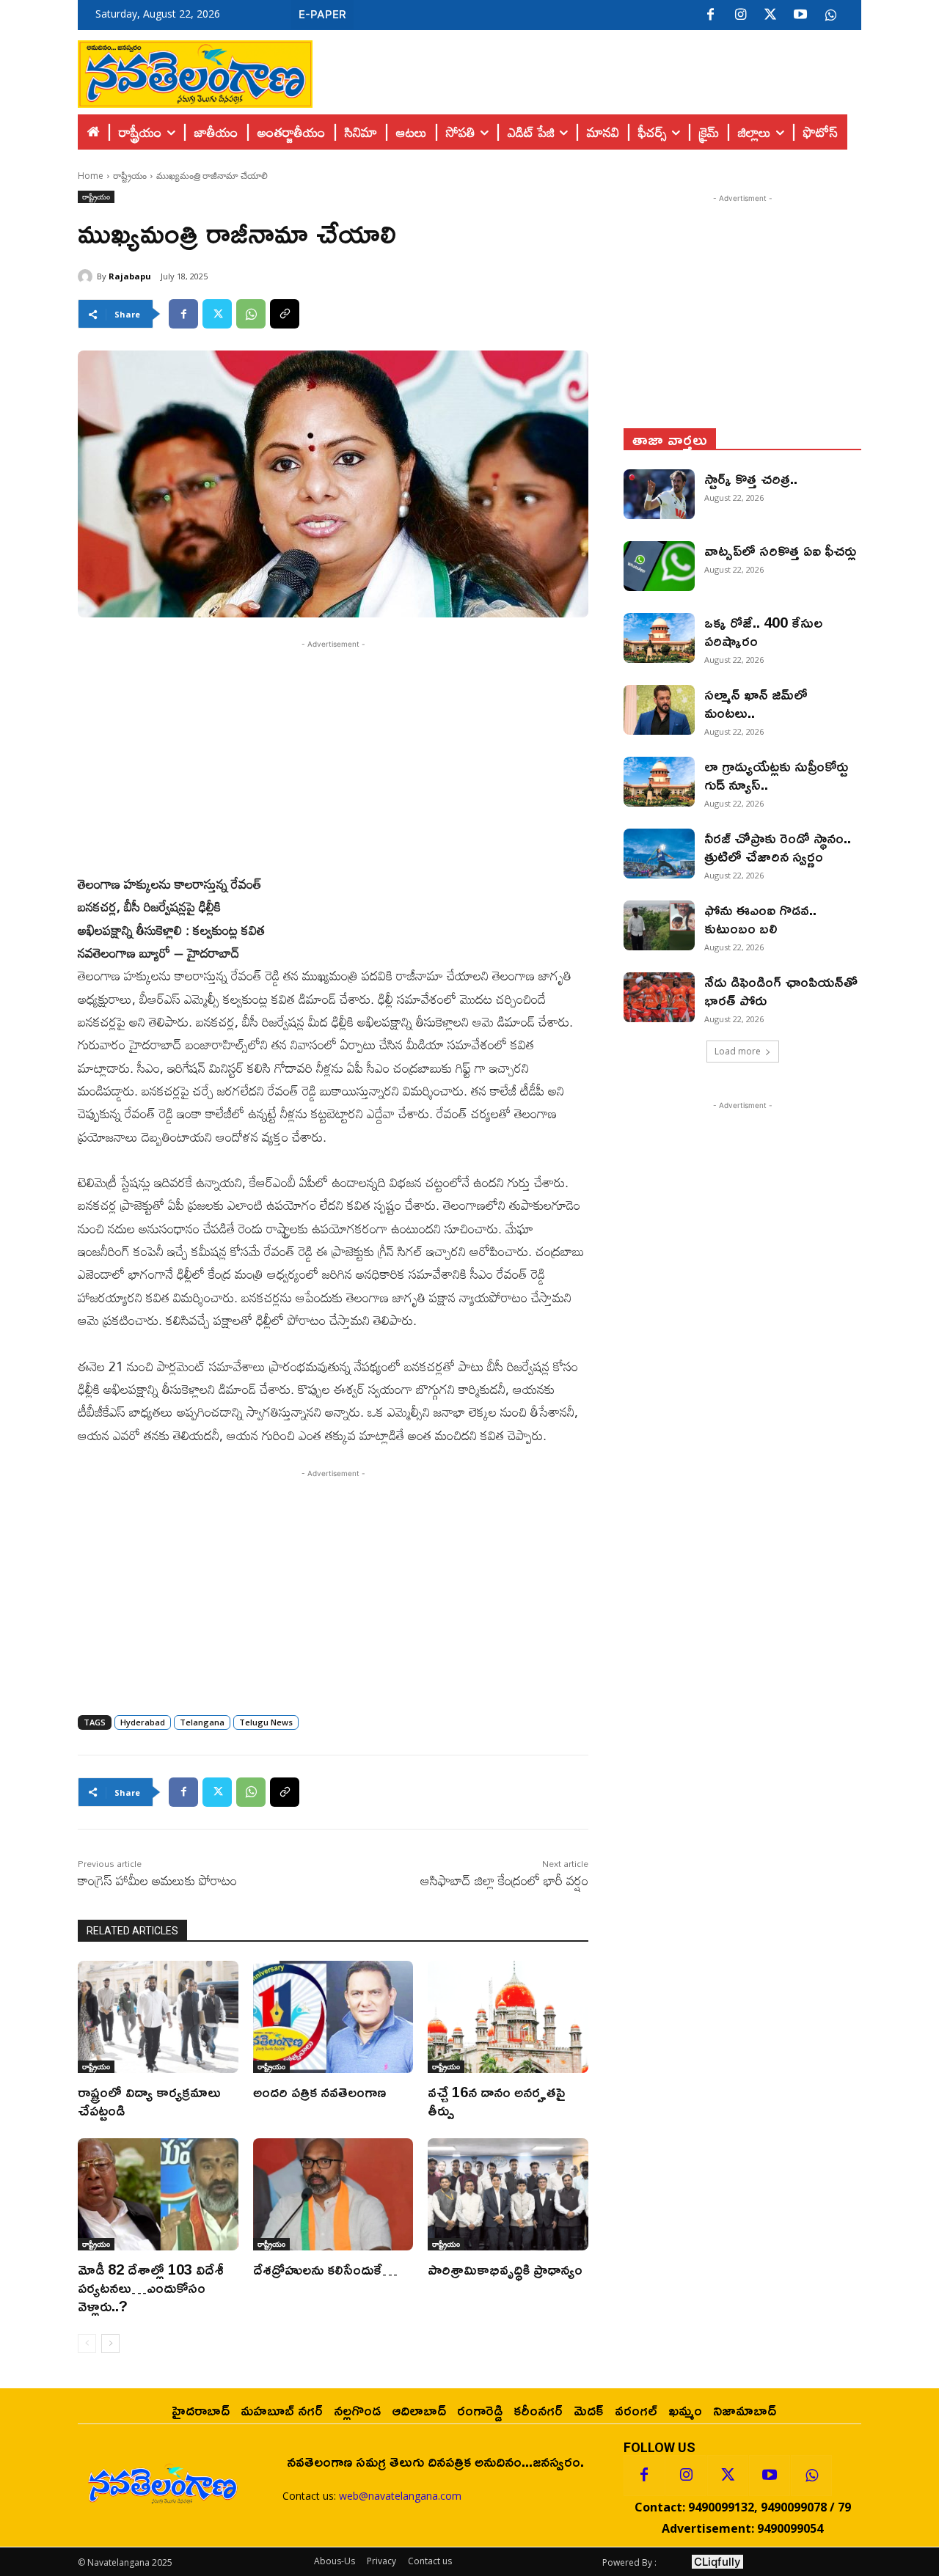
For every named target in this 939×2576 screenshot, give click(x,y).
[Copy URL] (285, 314)
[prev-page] (87, 2344)
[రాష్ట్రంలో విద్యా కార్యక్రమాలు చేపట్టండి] (158, 2017)
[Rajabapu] (87, 276)
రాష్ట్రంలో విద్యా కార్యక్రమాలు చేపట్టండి (149, 2100)
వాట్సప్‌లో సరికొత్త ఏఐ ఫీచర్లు (780, 550)
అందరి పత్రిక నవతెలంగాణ (319, 2091)
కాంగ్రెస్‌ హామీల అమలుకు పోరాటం (157, 1880)
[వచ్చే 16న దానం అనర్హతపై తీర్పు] (508, 2017)
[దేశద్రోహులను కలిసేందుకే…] (333, 2194)
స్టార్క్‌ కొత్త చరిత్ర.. (751, 478)
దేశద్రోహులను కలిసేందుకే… (325, 2269)
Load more (738, 1051)
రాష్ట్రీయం (130, 176)
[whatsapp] (830, 15)
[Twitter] (770, 15)
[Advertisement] (587, 70)
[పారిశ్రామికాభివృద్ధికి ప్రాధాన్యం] (508, 2194)
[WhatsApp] (251, 314)
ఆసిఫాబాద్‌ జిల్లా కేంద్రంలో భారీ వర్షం (504, 1880)
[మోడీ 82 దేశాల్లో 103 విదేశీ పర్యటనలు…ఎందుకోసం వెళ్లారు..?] (158, 2194)
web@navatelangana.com (400, 2496)
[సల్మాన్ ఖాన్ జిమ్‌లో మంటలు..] (659, 710)
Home (91, 176)
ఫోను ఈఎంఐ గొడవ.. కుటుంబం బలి (760, 918)
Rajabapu (130, 276)
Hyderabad (143, 1722)
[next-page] (110, 2344)
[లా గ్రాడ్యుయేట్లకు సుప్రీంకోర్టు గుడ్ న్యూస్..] (659, 782)
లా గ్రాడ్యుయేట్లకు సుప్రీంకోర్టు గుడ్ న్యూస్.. (776, 775)
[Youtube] (800, 15)
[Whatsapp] (811, 2476)
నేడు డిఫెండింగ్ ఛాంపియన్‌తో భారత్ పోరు (781, 990)
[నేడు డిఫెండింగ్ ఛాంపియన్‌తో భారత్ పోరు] (659, 997)
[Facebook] (710, 15)
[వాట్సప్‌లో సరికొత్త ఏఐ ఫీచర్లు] (659, 566)
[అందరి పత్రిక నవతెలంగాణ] (333, 2017)
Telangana (202, 1722)
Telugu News (266, 1722)
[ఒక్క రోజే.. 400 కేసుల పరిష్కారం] (659, 638)
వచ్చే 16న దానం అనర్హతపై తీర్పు (496, 2100)
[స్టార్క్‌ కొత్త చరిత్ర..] (659, 494)
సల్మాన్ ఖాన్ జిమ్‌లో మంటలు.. (756, 703)
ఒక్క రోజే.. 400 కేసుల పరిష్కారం (763, 631)
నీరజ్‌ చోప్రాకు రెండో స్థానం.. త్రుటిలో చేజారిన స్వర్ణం (778, 847)
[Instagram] (740, 15)
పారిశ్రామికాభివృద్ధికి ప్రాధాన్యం (505, 2269)
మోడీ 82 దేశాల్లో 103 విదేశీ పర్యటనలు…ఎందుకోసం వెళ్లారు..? (151, 2287)
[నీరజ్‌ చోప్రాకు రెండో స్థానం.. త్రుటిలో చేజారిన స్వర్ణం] (659, 854)
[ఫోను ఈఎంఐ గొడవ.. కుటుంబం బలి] (659, 925)
